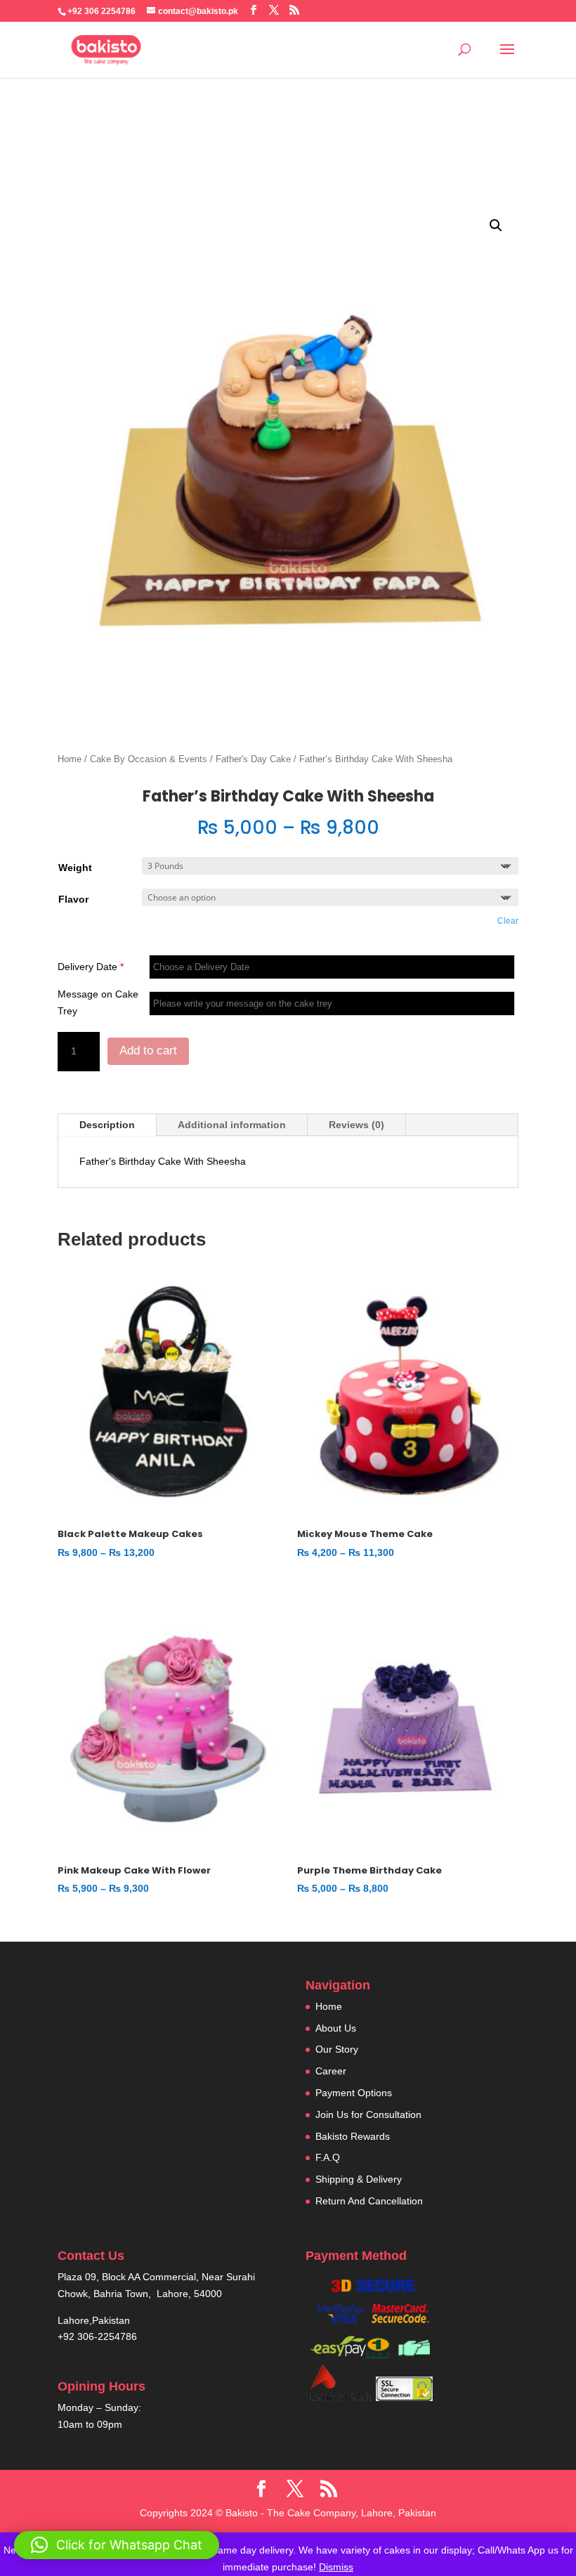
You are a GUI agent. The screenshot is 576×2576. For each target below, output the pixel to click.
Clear (508, 921)
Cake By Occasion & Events (149, 759)
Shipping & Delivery (359, 2179)
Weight (75, 868)
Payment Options (354, 2093)
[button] (496, 225)
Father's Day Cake (253, 759)
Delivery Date (91, 967)
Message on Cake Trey (98, 1002)
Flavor (73, 899)
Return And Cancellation (369, 2201)
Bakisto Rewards (353, 2136)
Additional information (232, 1125)
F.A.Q (328, 2157)
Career (331, 2071)
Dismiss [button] (336, 2567)
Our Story (337, 2049)
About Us (336, 2028)
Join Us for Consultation (368, 2114)
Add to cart (148, 1051)
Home (70, 759)
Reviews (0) (356, 1125)
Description (107, 1125)
